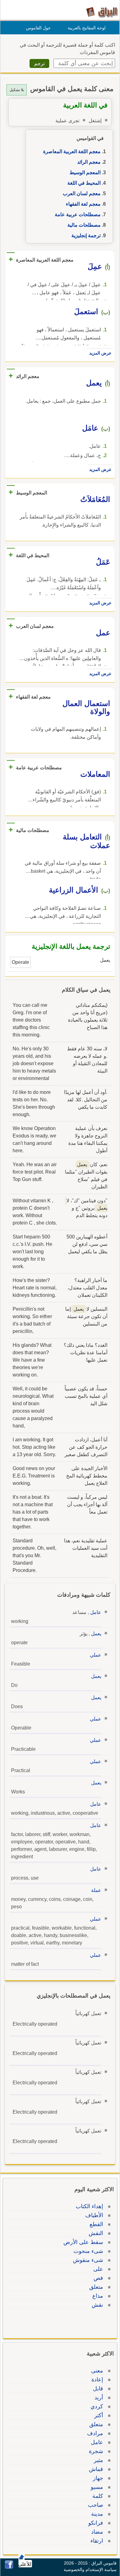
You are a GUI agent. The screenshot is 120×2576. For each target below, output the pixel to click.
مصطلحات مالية (84, 225)
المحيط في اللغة (84, 183)
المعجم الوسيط (85, 172)
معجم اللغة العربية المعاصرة (72, 151)
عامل (96, 1612)
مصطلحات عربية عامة (78, 214)
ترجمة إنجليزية (86, 235)
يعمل (96, 1634)
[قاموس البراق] (102, 12)
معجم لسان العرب (82, 193)
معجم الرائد (89, 162)
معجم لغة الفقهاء (83, 204)
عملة (96, 1890)
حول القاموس (38, 28)
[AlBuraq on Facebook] (9, 2567)
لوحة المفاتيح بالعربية (87, 28)
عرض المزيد (100, 353)
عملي (96, 1655)
